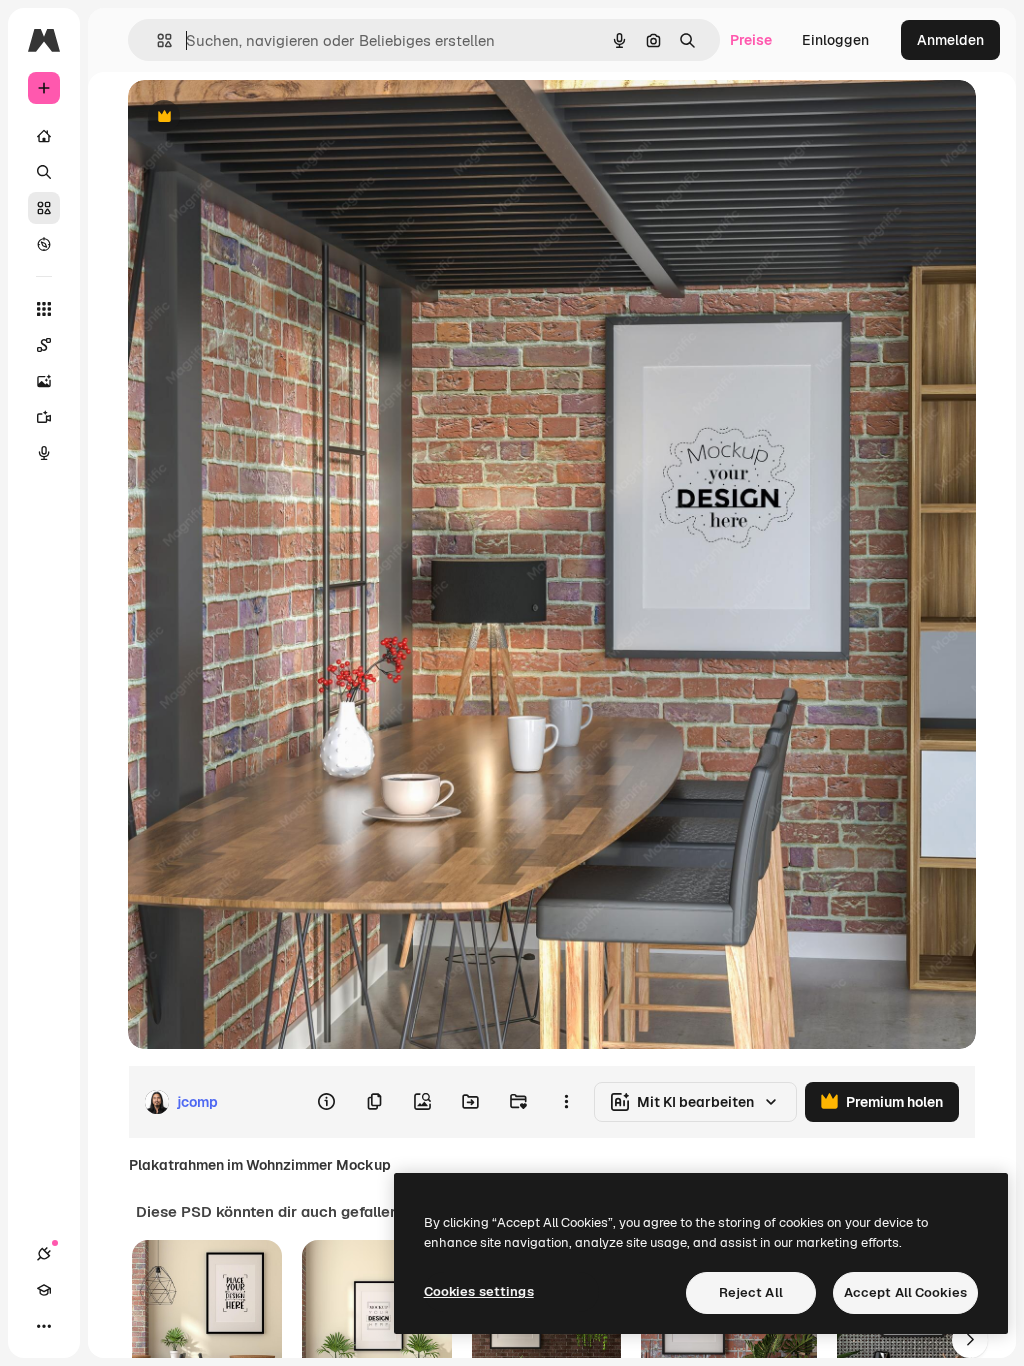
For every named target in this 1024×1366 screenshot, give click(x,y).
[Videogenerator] (44, 417)
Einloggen (835, 40)
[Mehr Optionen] (566, 1102)
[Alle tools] (44, 309)
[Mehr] (44, 1326)
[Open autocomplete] (156, 40)
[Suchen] (44, 172)
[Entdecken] (44, 244)
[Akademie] (44, 1290)
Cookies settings (479, 1291)
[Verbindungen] (44, 1254)
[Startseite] (44, 136)
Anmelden (950, 40)
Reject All (751, 1292)
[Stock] (44, 208)
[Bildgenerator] (44, 381)
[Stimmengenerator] (44, 453)
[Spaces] (44, 345)
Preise (751, 40)
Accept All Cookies (905, 1292)
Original (256, 117)
